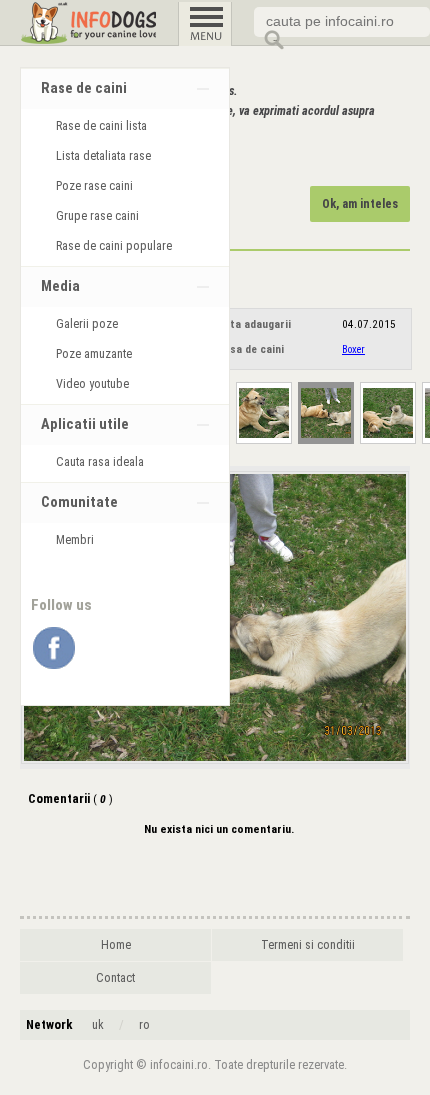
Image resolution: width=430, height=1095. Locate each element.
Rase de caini (84, 88)
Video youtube (92, 384)
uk (98, 1025)
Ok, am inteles (360, 204)
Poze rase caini (94, 186)
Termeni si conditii (308, 945)
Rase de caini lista (101, 126)
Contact (115, 978)
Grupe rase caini (97, 216)
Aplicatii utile (85, 424)
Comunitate (79, 502)
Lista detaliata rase (103, 156)
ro (144, 1025)
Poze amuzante (94, 354)
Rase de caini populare (114, 246)
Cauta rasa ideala (100, 462)
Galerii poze (87, 324)
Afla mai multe (133, 161)
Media (60, 286)
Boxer (353, 349)
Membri (75, 540)
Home (116, 945)
